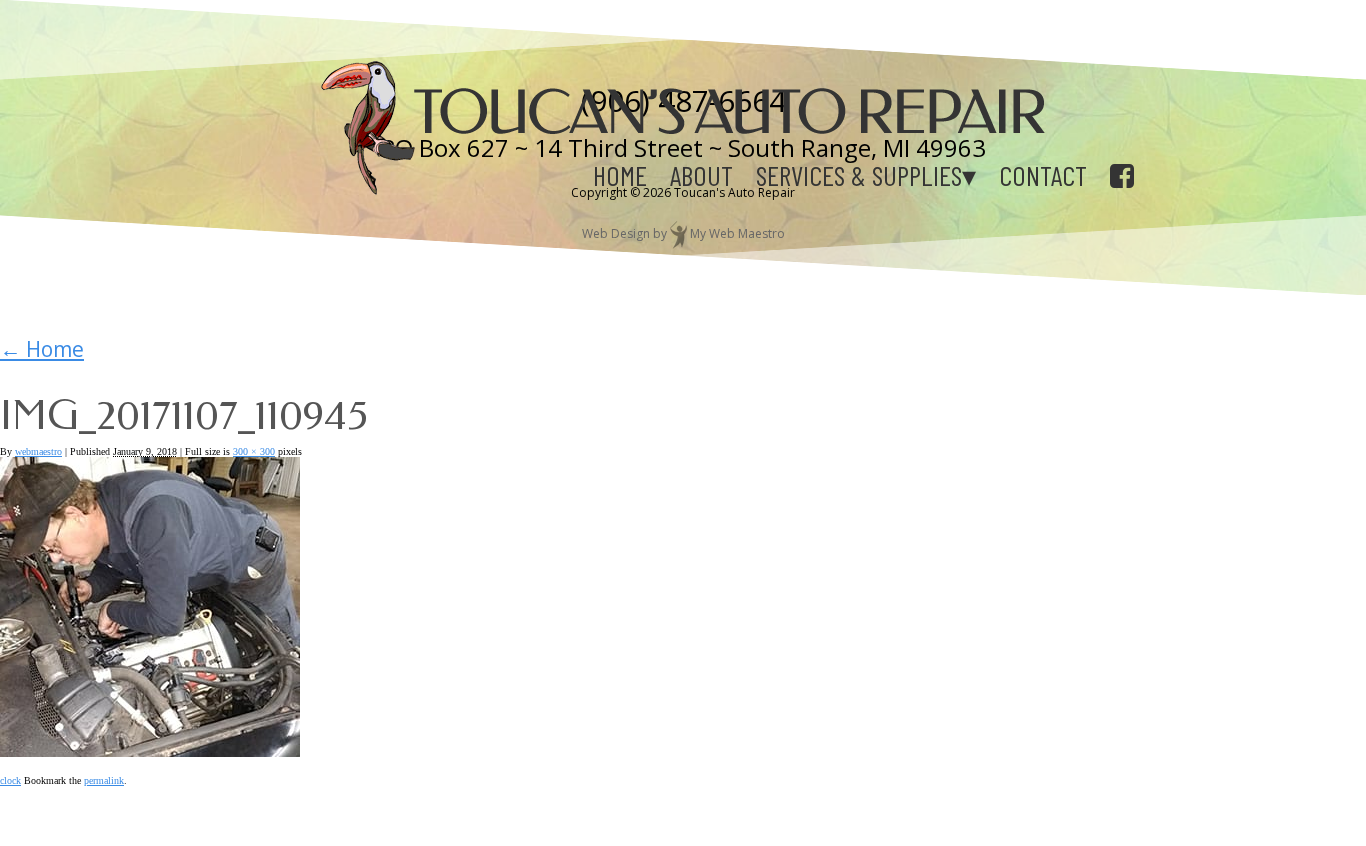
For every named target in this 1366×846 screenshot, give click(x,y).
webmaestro (38, 451)
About (701, 175)
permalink (104, 780)
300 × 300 (254, 451)
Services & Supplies (859, 175)
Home (620, 175)
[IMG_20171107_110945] (150, 749)
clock (10, 780)
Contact (1043, 175)
